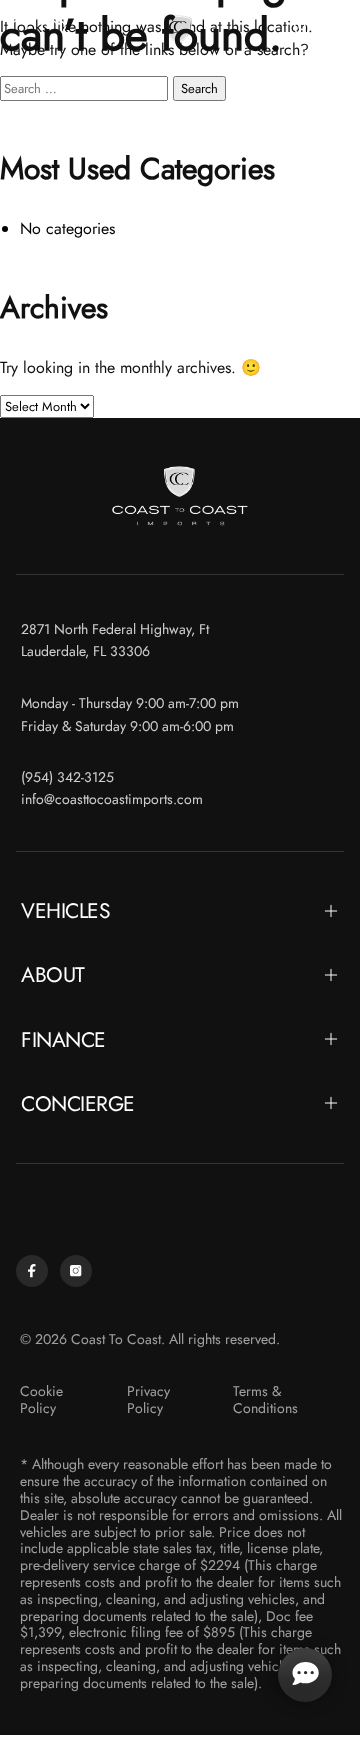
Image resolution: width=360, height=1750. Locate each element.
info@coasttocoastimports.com (112, 799)
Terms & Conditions (265, 1400)
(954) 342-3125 (67, 777)
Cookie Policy (41, 1400)
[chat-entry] (305, 1675)
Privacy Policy (148, 1400)
